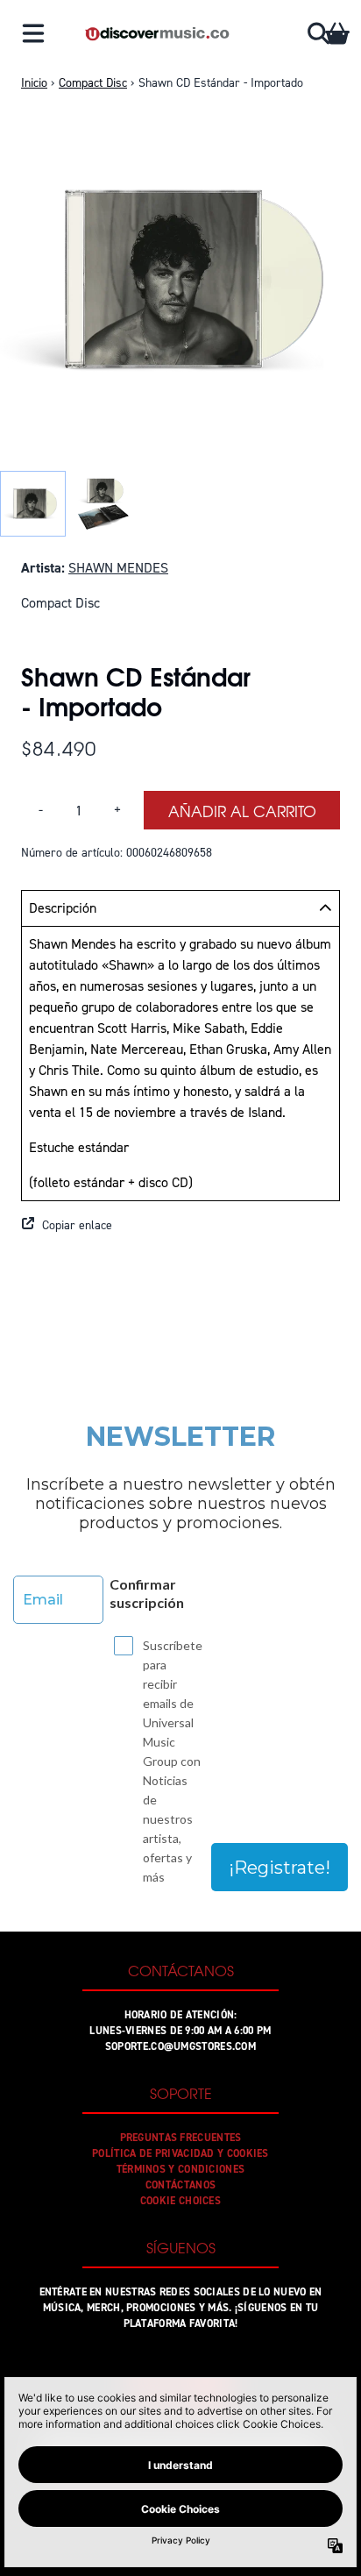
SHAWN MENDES (118, 568)
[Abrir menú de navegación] (33, 33)
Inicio (34, 83)
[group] (33, 504)
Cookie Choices (180, 2201)
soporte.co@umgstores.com (180, 2046)
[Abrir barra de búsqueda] (317, 33)
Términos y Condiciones (181, 2169)
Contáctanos (180, 2185)
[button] (180, 1226)
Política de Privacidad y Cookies (180, 2153)
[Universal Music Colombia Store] (156, 34)
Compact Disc (93, 83)
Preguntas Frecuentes (181, 2138)
